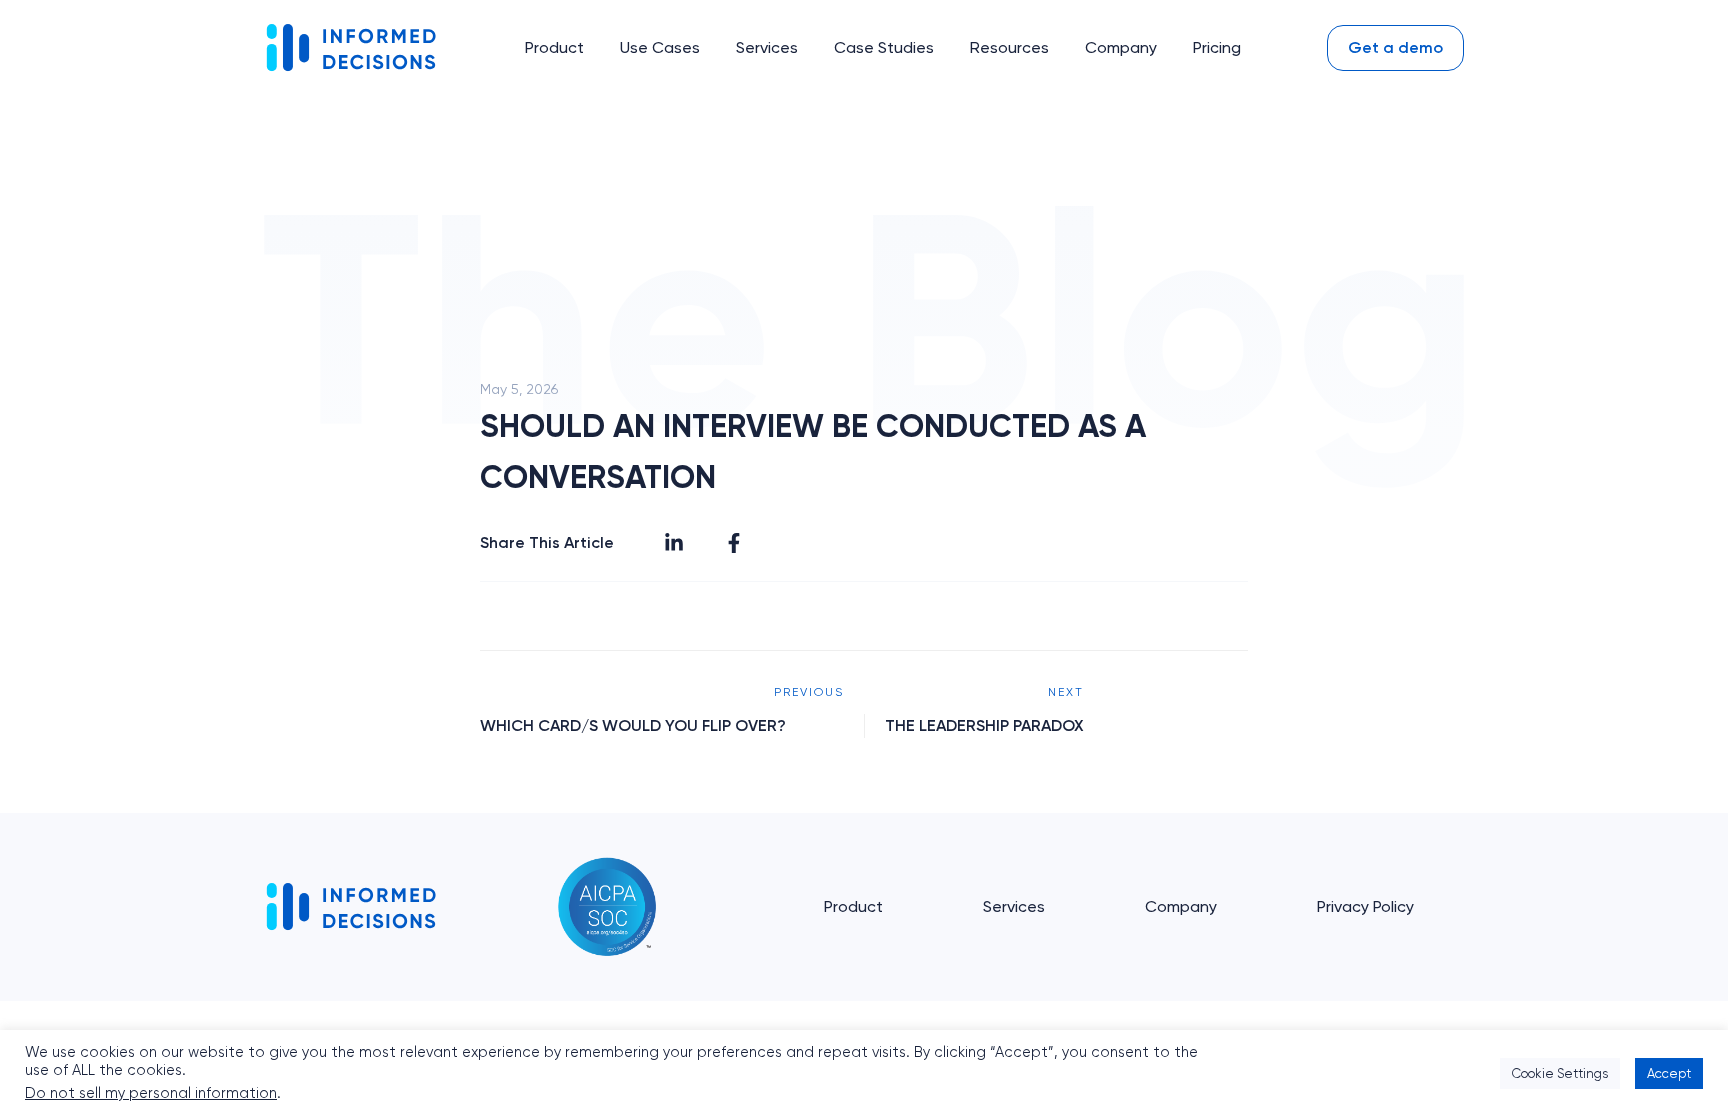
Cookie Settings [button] (1560, 1073)
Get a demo (1395, 47)
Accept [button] (1669, 1073)
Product (853, 906)
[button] (554, 48)
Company (1181, 906)
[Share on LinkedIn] (674, 543)
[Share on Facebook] (734, 543)
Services (1014, 906)
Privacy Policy (1365, 906)
